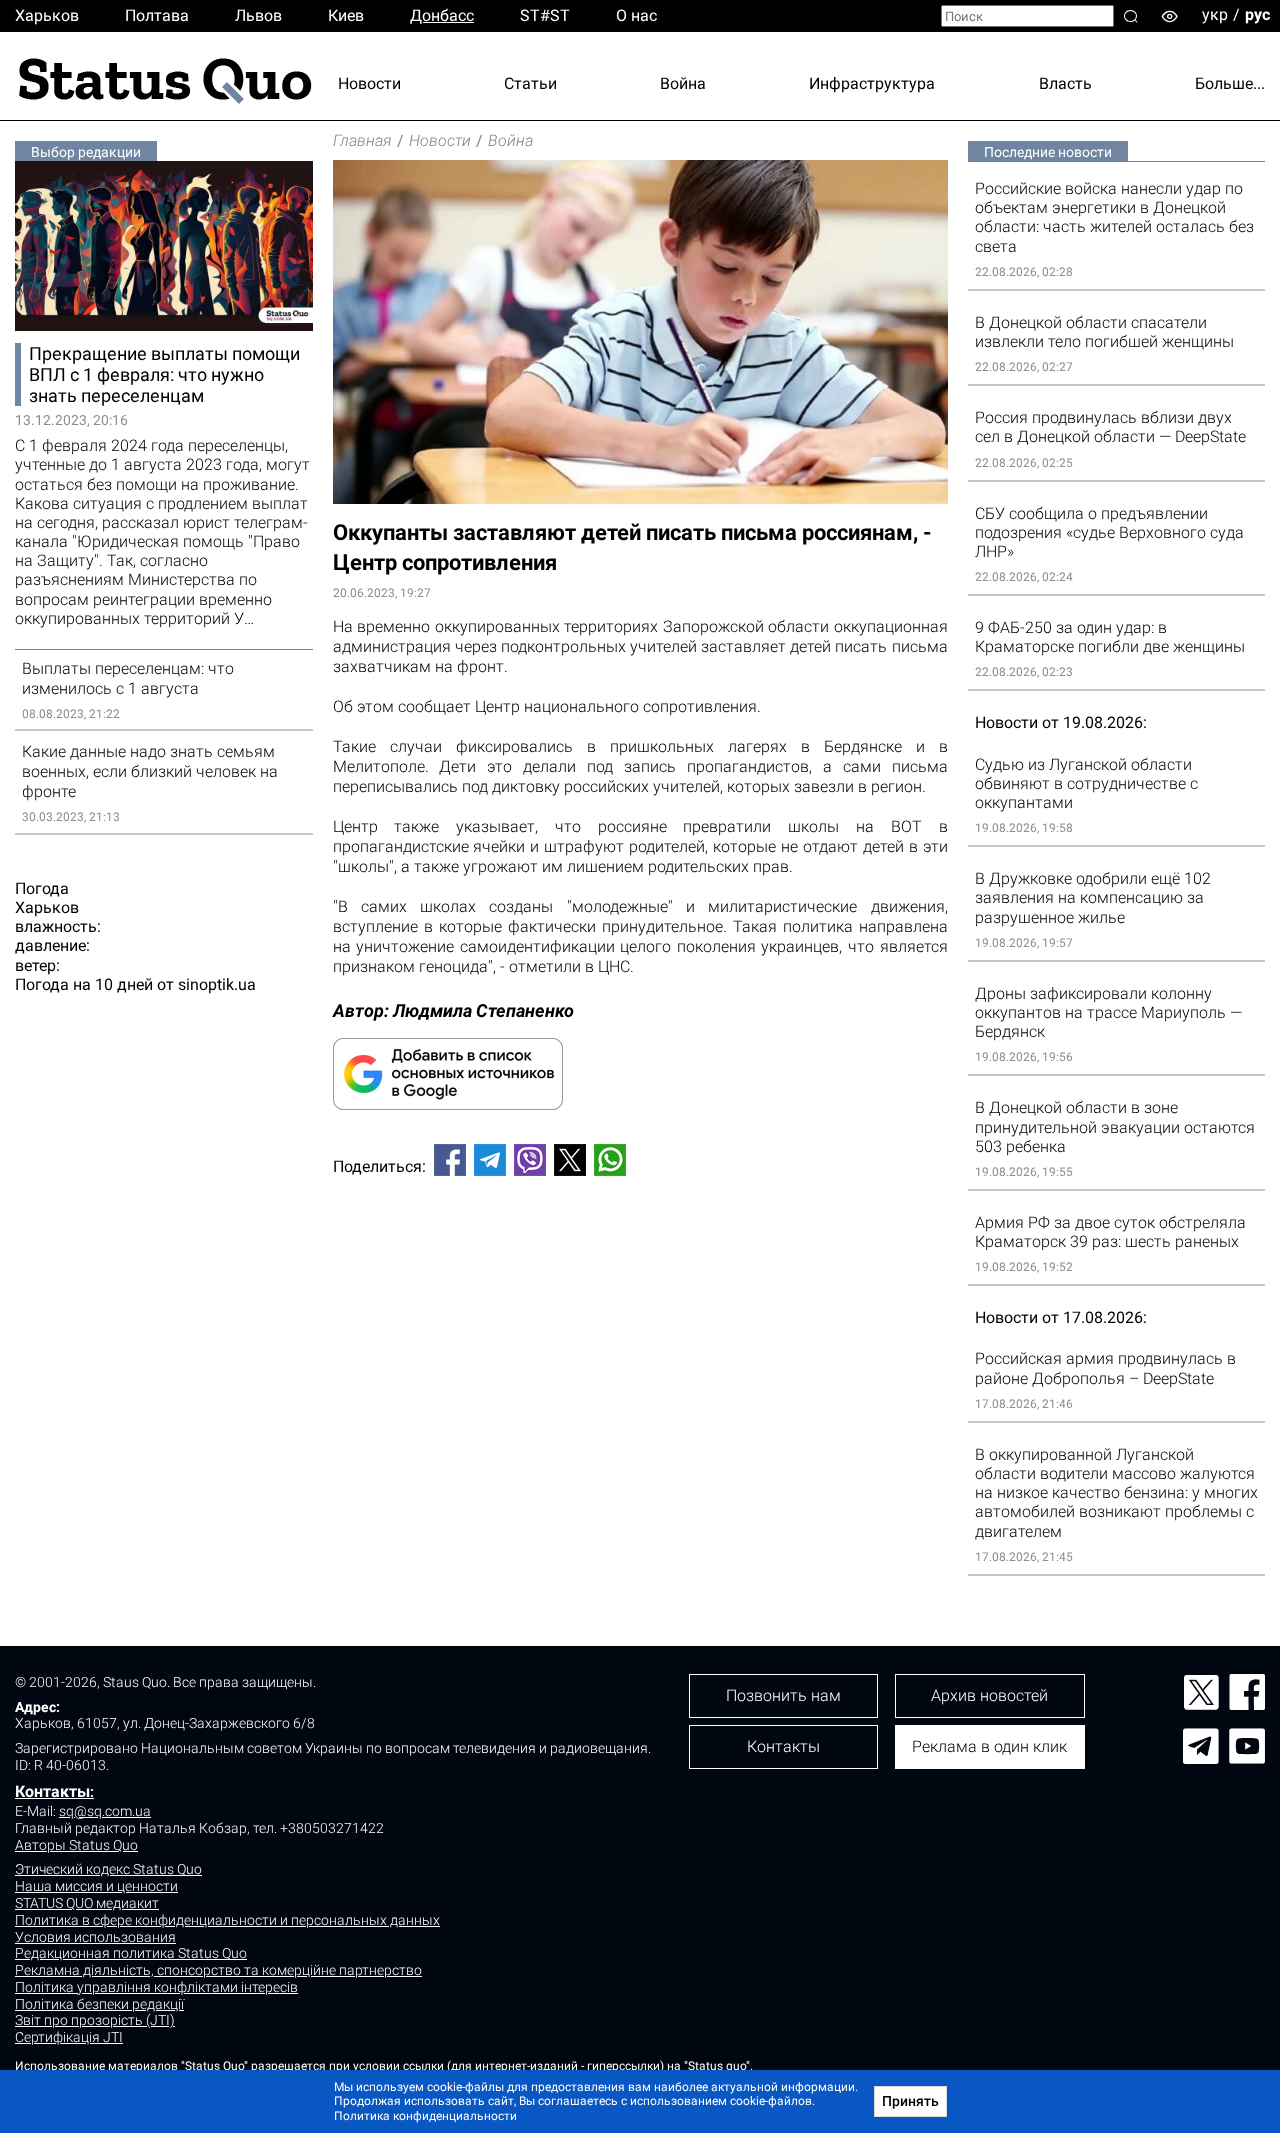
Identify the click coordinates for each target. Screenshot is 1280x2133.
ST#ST (545, 15)
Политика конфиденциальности (425, 2116)
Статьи (530, 83)
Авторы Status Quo (76, 1845)
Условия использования (95, 1937)
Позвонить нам (783, 1695)
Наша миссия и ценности (96, 1886)
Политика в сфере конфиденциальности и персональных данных (227, 1920)
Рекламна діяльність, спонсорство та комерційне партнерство (218, 1970)
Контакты (52, 1791)
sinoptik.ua (217, 984)
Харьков (47, 15)
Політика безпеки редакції (99, 2004)
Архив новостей (989, 1695)
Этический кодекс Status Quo (108, 1869)
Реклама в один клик (989, 1746)
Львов (258, 15)
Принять (910, 2101)
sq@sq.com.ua (105, 1811)
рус (1257, 14)
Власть (1065, 83)
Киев (346, 15)
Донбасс (442, 15)
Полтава (157, 15)
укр (1215, 14)
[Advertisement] (640, 1258)
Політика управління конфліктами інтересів (156, 1987)
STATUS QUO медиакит (87, 1903)
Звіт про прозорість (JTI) (95, 2020)
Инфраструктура (872, 83)
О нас (636, 15)
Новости (369, 83)
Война (683, 83)
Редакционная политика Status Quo (131, 1953)
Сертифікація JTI (69, 2037)
